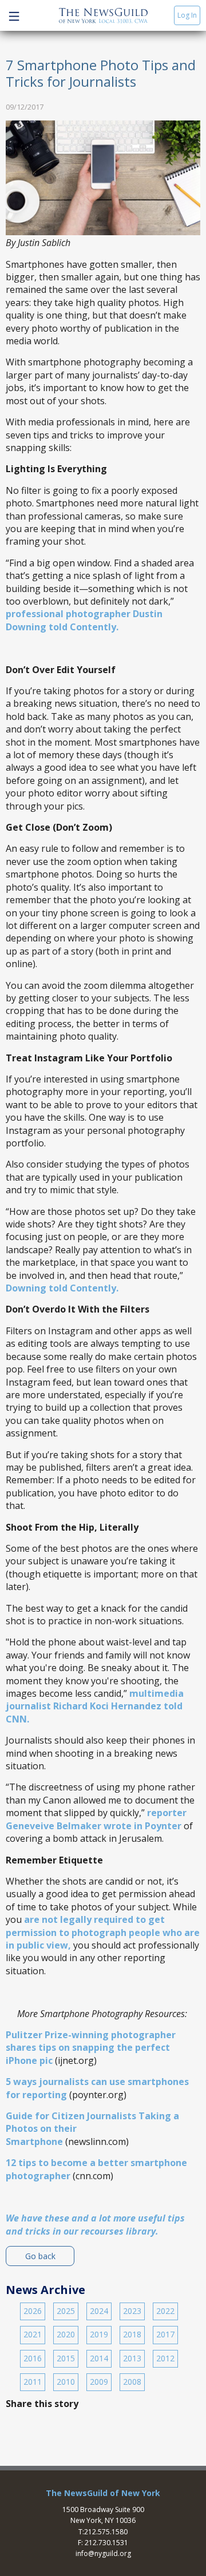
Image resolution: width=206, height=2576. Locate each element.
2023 (132, 2311)
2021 (33, 2334)
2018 (132, 2334)
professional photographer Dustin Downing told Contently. (84, 620)
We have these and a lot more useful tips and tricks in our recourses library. (95, 2224)
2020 (66, 2334)
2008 (132, 2382)
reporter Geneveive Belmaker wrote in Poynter (96, 1819)
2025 (66, 2311)
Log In (187, 15)
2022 (165, 2311)
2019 (99, 2334)
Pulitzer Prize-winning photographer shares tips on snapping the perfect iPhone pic (91, 2048)
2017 (165, 2334)
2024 (99, 2311)
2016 (33, 2358)
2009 (99, 2382)
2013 (132, 2358)
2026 (33, 2311)
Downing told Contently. (63, 1288)
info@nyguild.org (103, 2553)
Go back (40, 2256)
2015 (66, 2358)
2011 (33, 2382)
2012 (165, 2358)
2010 (66, 2382)
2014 (99, 2358)
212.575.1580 (106, 2532)
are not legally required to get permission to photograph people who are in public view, (103, 1932)
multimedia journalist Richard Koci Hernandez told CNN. (95, 1706)
